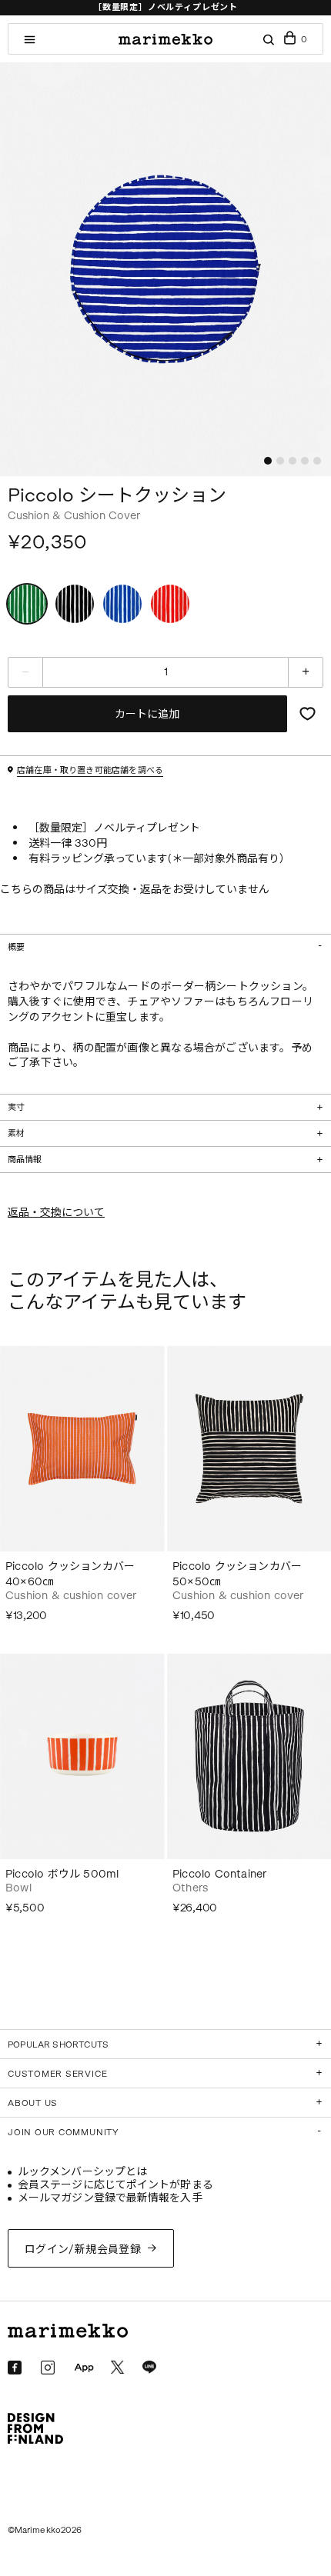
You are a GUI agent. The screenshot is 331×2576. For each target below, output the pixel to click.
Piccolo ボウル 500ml (62, 1874)
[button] (268, 461)
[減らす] (25, 672)
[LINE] (149, 2368)
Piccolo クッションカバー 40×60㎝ (70, 1574)
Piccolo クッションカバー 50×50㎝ (237, 1574)
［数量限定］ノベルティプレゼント (165, 7)
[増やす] (306, 672)
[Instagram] (48, 2368)
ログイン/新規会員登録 (83, 2249)
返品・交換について (56, 1213)
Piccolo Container (219, 1874)
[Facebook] (15, 2368)
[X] (117, 2367)
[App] (84, 2368)
